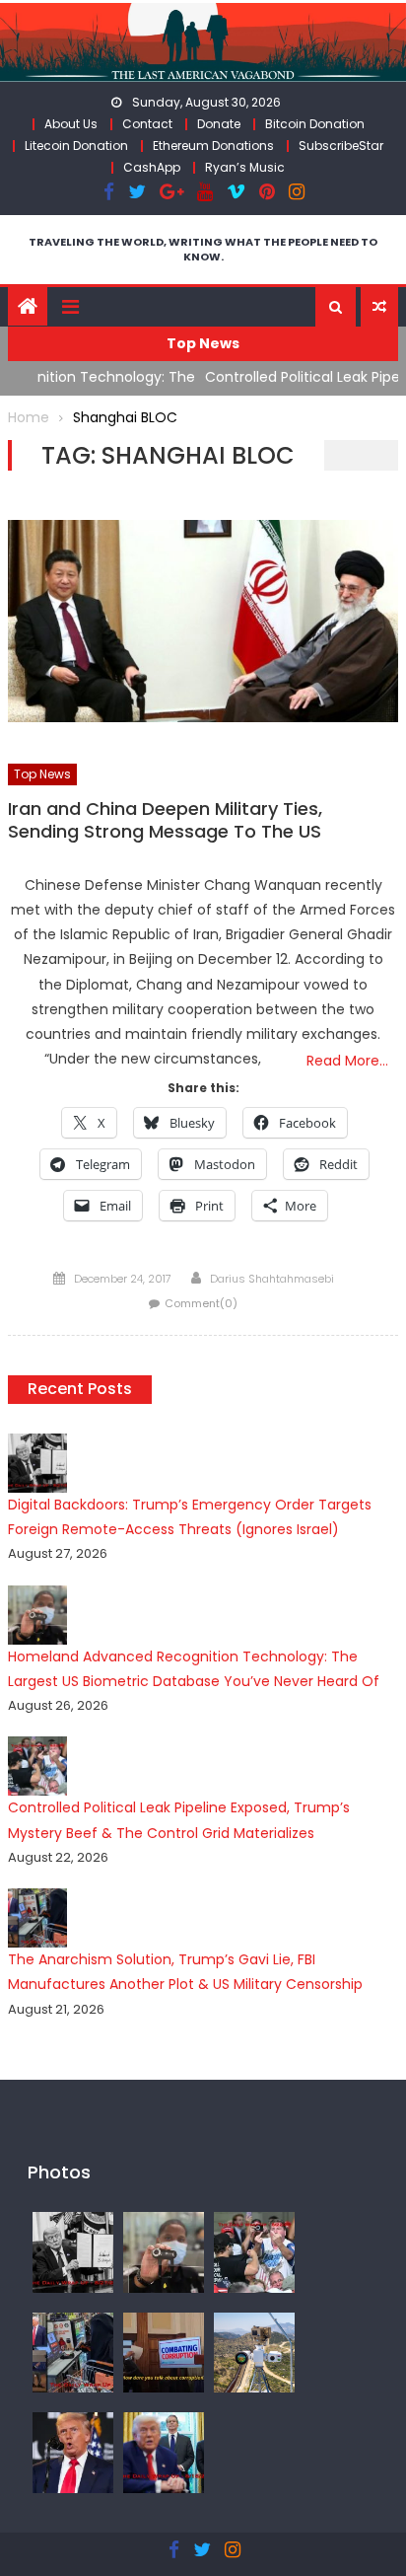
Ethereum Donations (213, 146)
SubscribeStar (341, 146)
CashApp (152, 167)
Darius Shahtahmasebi (272, 1279)
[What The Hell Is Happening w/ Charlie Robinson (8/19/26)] (73, 2452)
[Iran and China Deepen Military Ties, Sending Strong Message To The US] (203, 621)
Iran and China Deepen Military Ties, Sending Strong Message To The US (165, 820)
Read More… (347, 1061)
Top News (42, 774)
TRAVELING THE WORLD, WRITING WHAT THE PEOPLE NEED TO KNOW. (203, 249)
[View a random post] (379, 307)
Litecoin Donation (76, 146)
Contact (147, 124)
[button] (336, 307)
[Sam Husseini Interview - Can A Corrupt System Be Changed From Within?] (164, 2351)
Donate (219, 124)
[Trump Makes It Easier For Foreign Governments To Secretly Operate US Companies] (164, 2452)
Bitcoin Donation (315, 124)
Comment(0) (201, 1303)
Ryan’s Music (245, 167)
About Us (71, 124)
